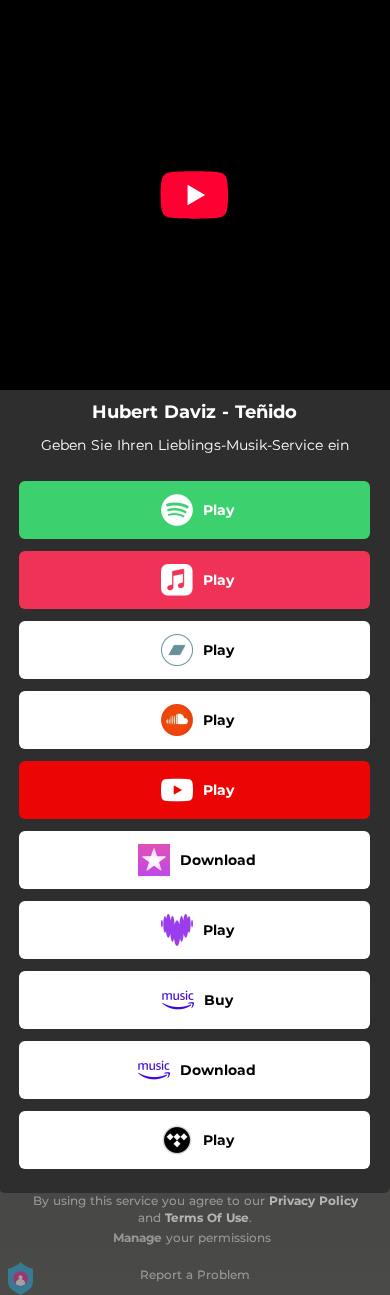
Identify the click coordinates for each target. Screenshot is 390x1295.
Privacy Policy (313, 1200)
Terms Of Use (207, 1217)
